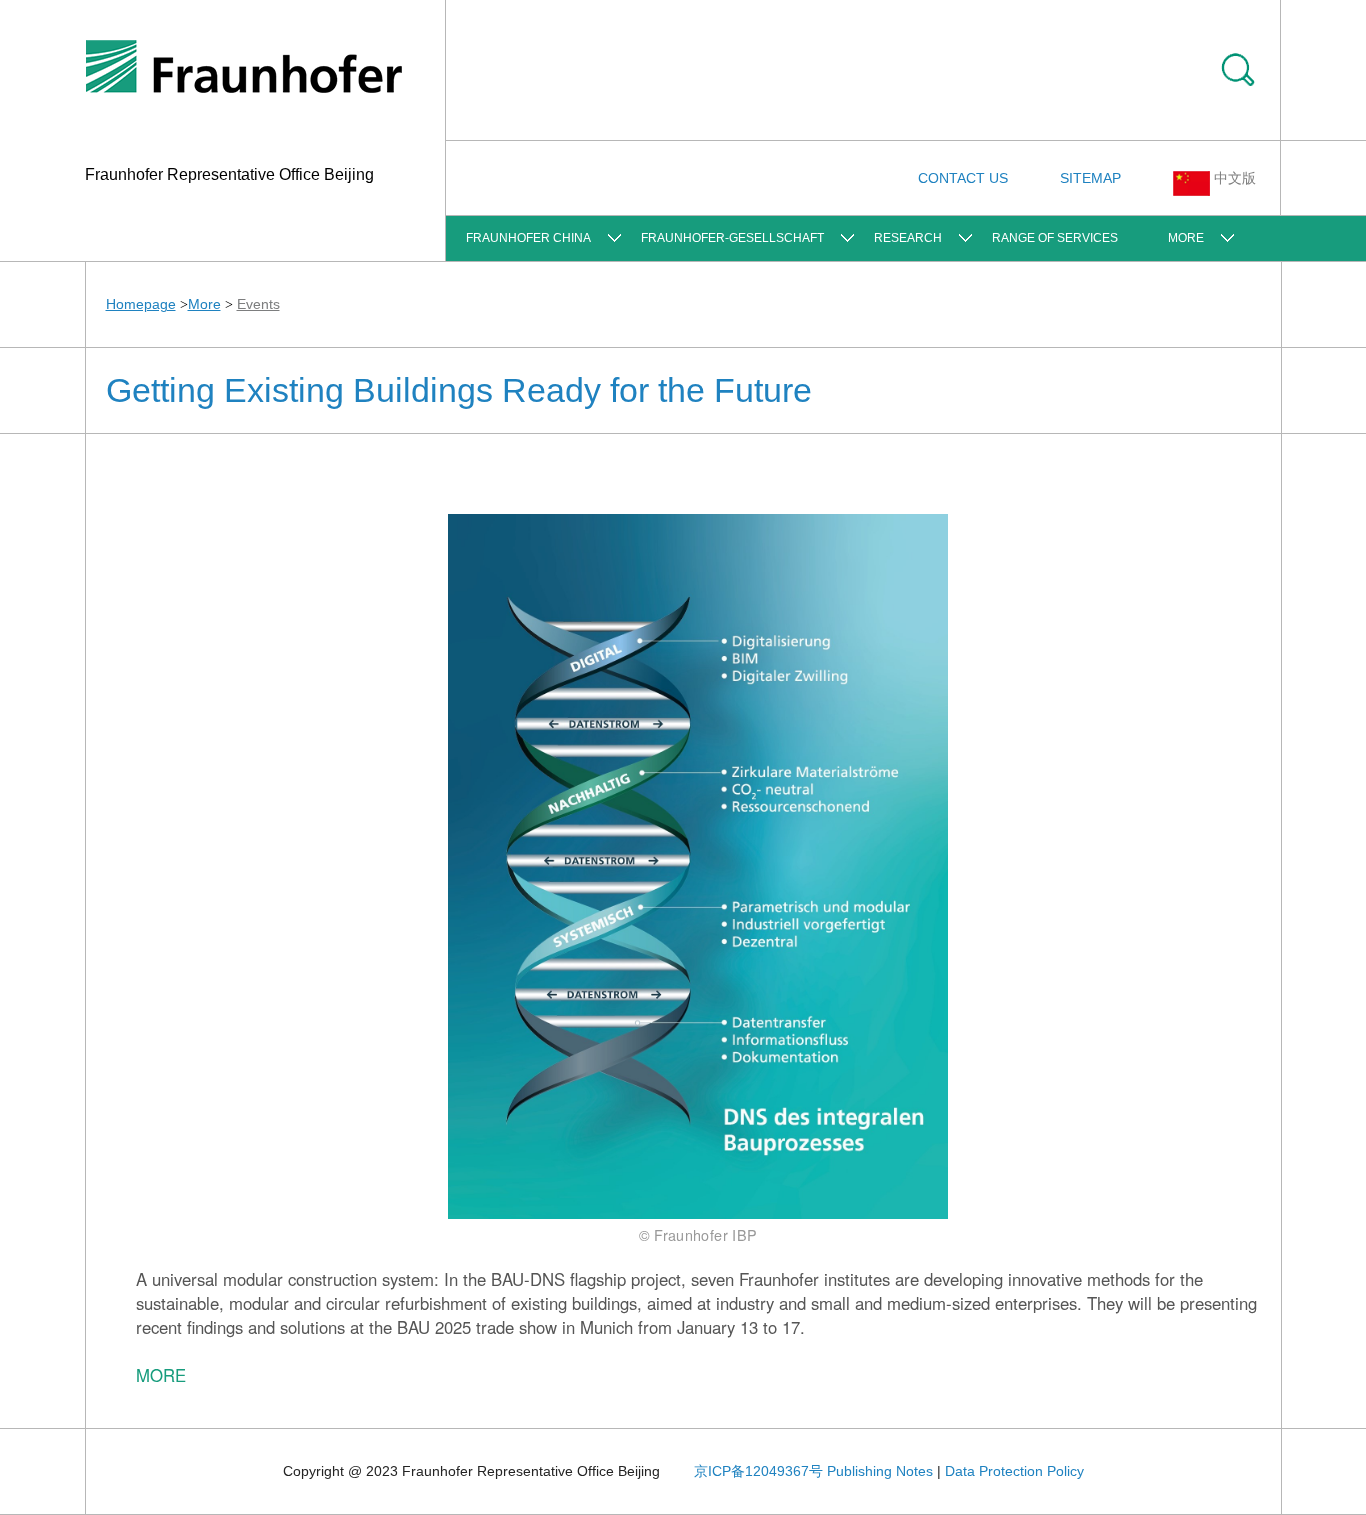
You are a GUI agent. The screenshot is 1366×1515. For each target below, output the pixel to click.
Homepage (141, 304)
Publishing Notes (880, 1471)
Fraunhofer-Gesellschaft (732, 238)
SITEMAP (1090, 178)
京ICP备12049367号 (758, 1471)
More (1186, 238)
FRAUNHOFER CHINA (528, 238)
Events (258, 304)
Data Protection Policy (1014, 1471)
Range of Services (1055, 238)
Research (908, 238)
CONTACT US (963, 178)
